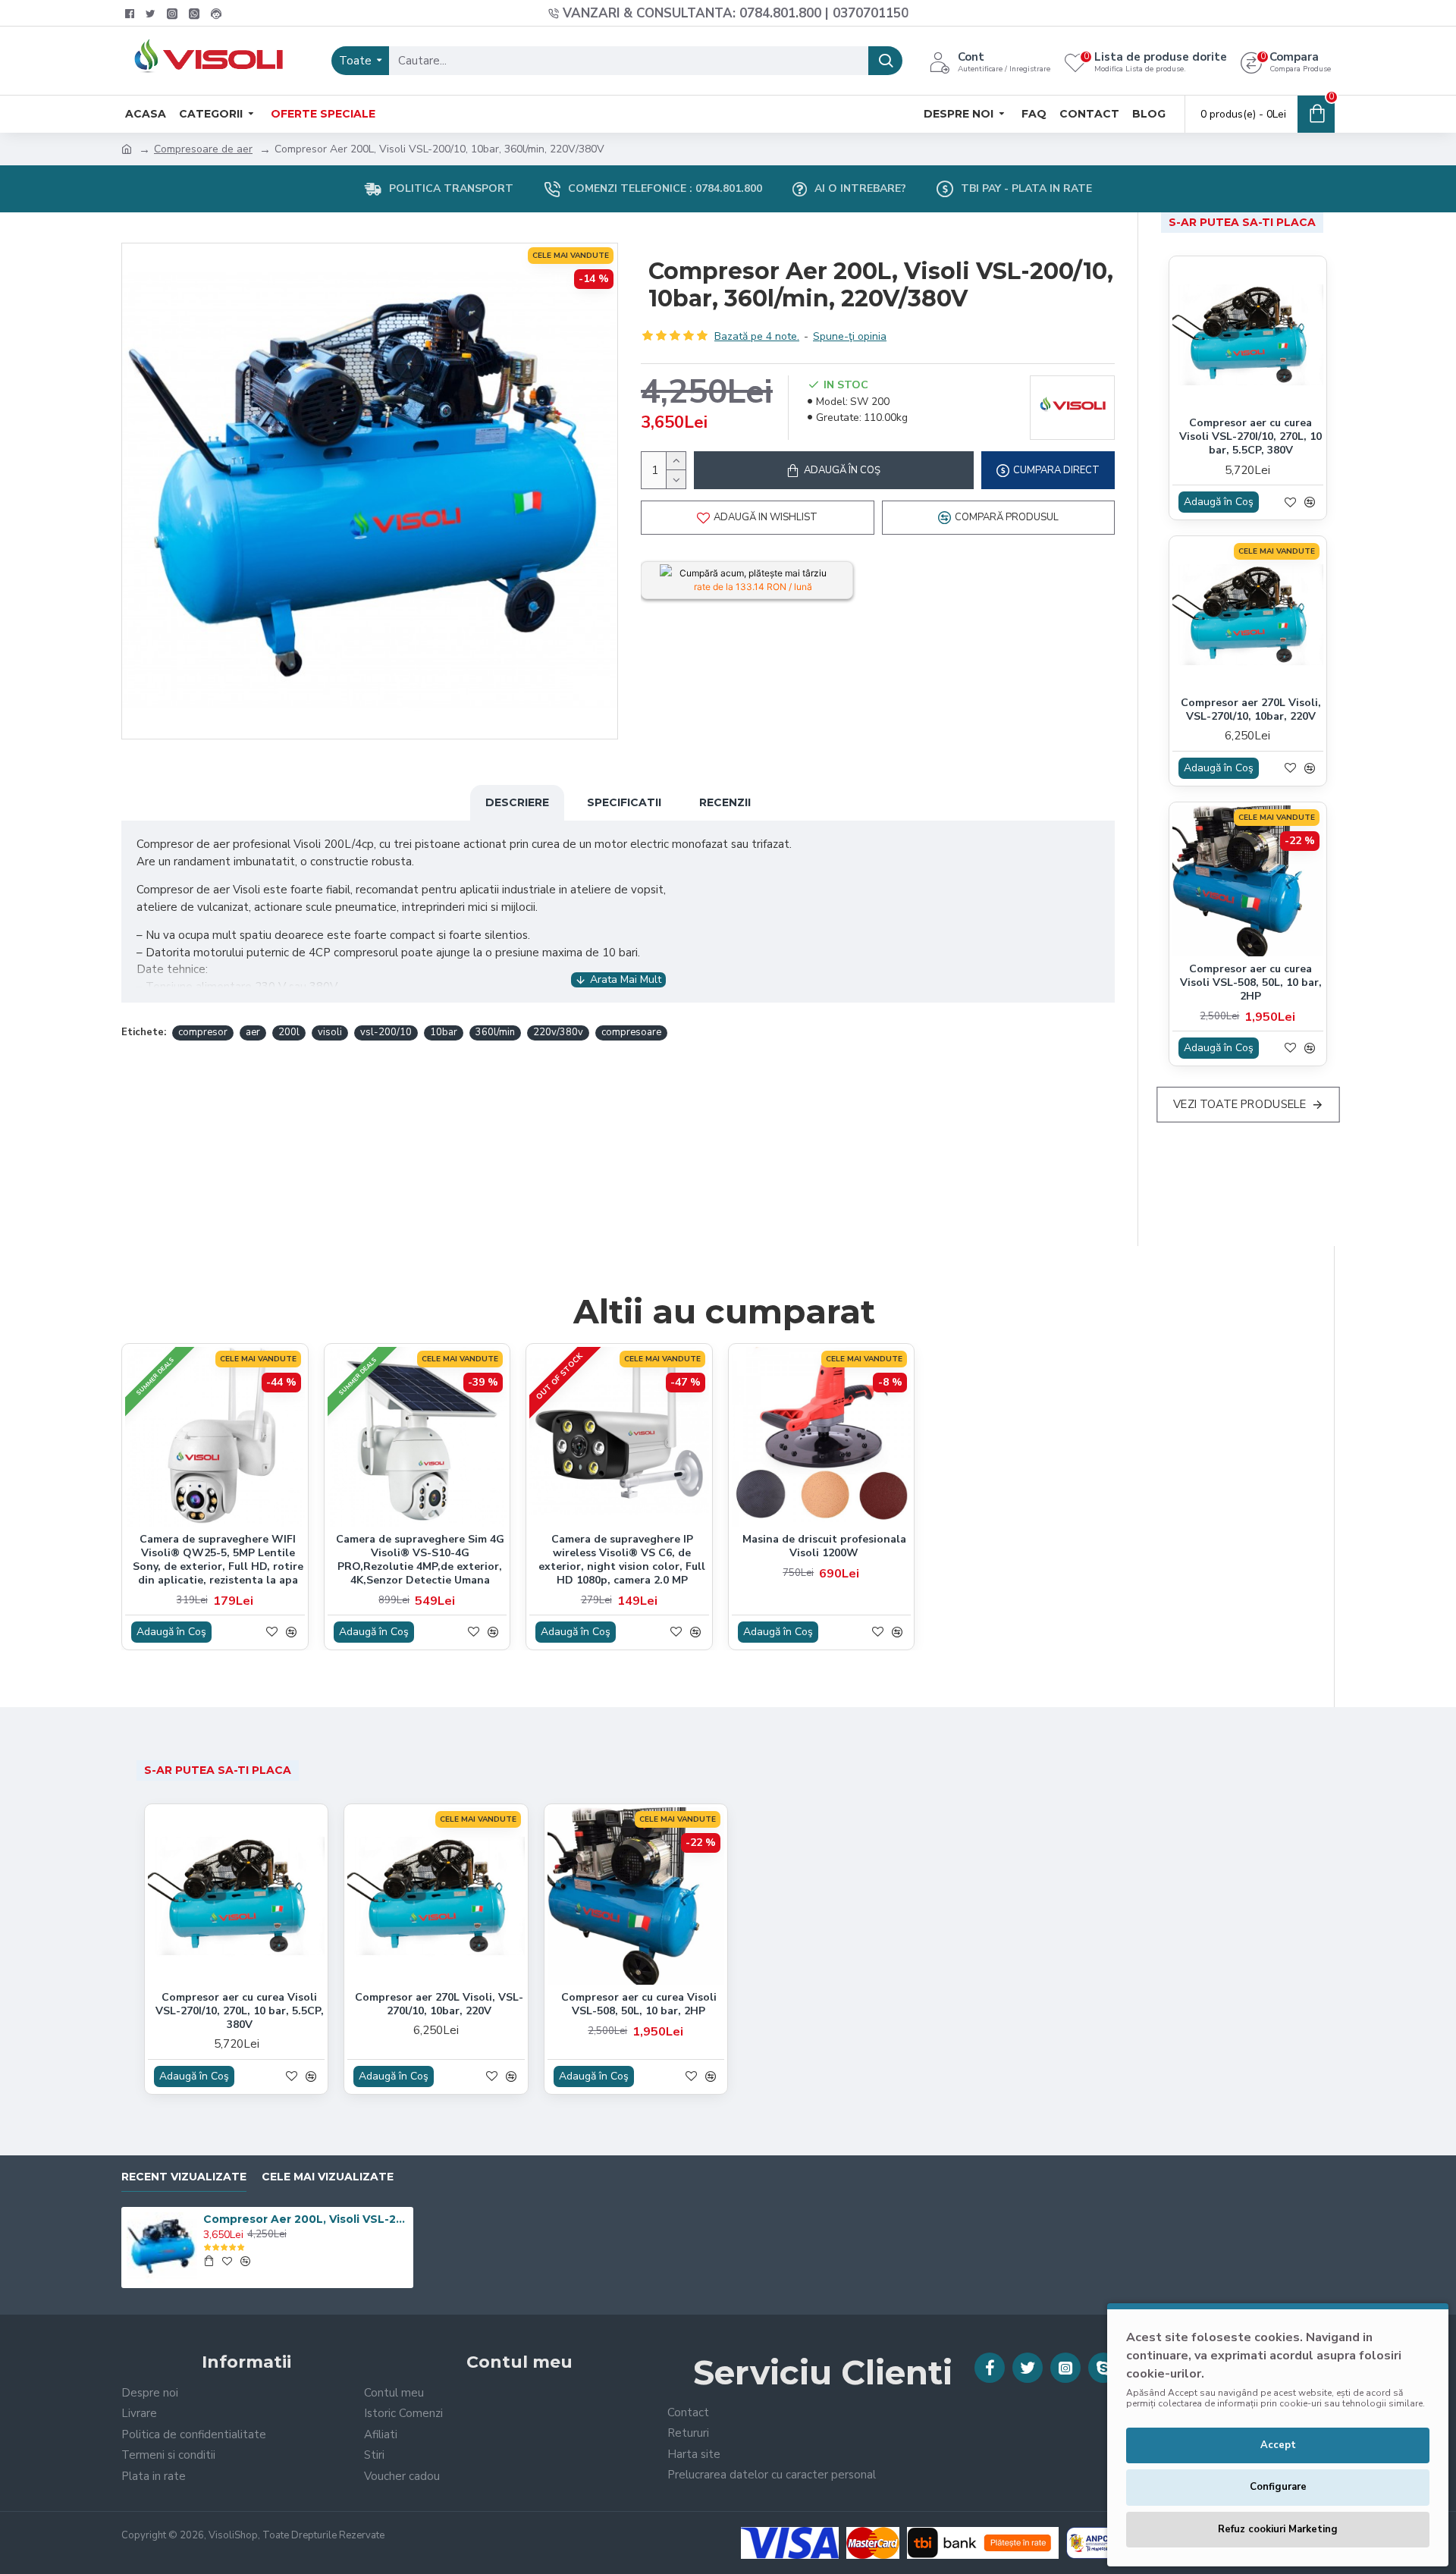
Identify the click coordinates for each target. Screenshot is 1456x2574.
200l (289, 1032)
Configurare (1278, 2487)
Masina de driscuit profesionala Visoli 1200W (824, 1546)
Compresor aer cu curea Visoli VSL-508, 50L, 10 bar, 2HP (1251, 983)
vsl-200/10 (386, 1032)
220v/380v (558, 1032)
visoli (330, 1032)
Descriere (517, 802)
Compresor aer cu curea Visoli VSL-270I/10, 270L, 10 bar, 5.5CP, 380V (1250, 437)
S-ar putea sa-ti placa (1242, 222)
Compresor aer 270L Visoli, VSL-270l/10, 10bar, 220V (1251, 710)
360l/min (495, 1032)
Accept (1278, 2445)
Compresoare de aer (203, 149)
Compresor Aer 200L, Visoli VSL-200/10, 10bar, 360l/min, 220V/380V (306, 2219)
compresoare (631, 1032)
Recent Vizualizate (184, 2177)
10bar (444, 1032)
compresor (203, 1032)
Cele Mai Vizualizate (328, 2177)
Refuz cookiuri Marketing (1278, 2529)
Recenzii (725, 802)
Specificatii (624, 802)
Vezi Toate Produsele (1239, 1105)
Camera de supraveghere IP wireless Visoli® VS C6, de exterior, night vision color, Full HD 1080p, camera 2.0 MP (622, 1560)
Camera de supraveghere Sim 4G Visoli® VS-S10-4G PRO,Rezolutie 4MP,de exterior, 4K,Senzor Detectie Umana (420, 1560)
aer (253, 1032)
